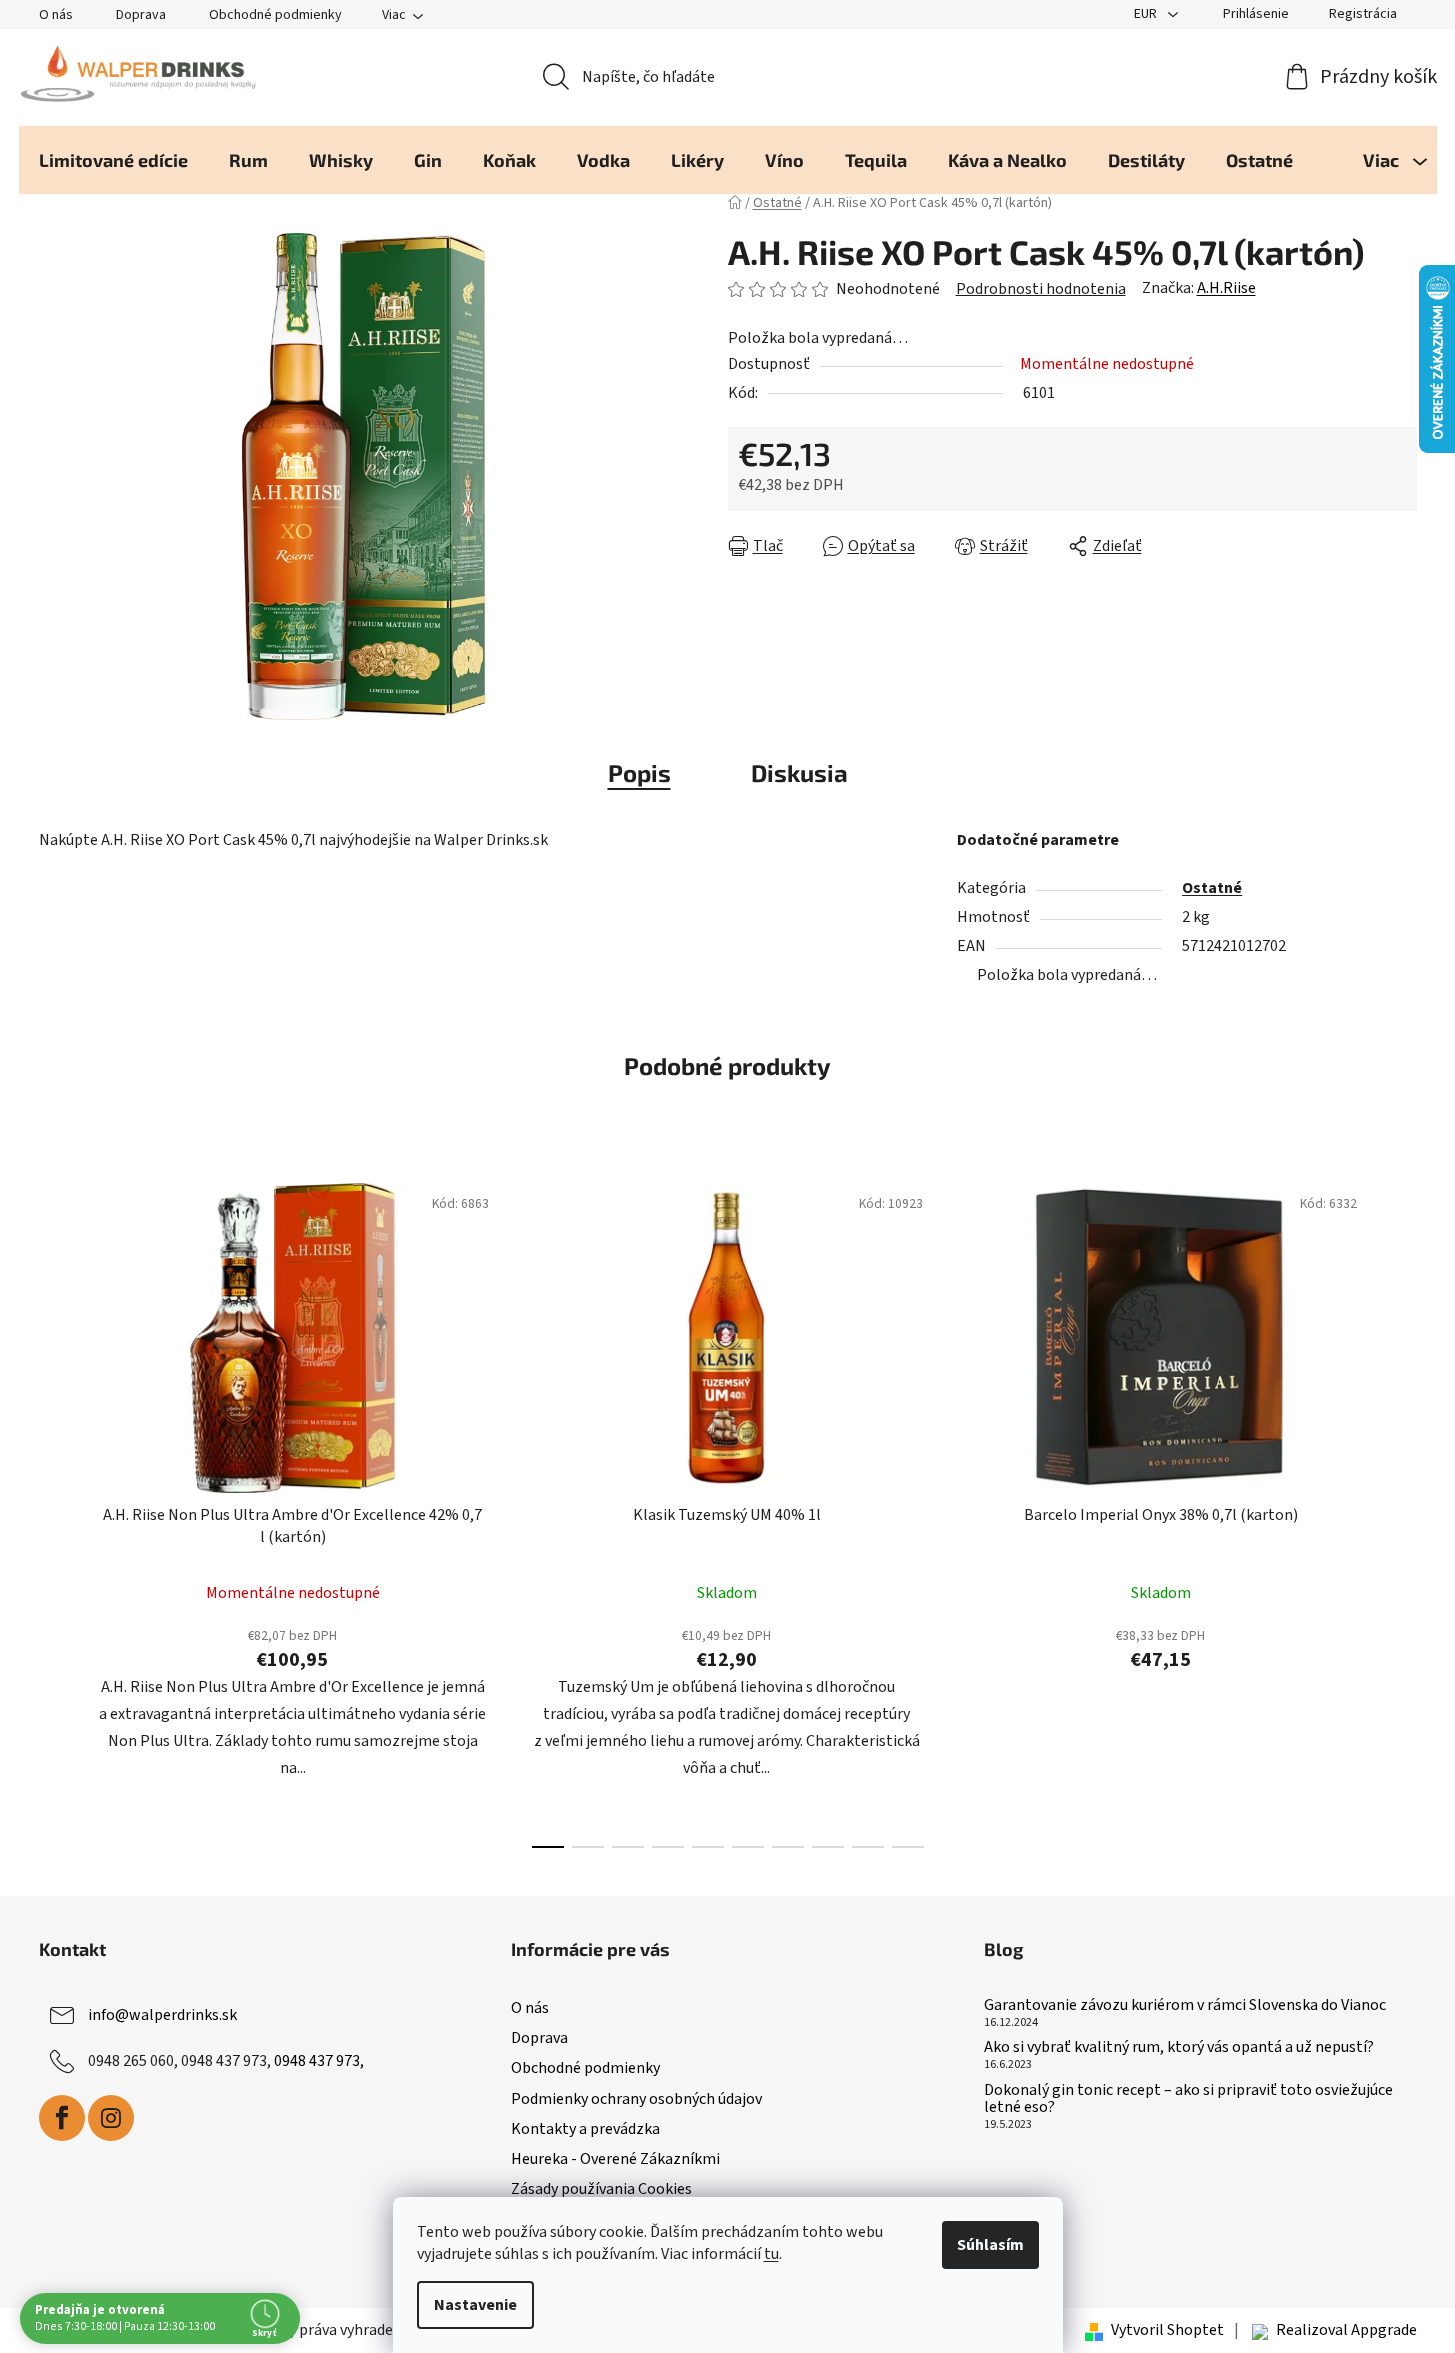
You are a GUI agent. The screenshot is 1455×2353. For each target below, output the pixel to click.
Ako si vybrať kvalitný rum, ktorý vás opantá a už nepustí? (1179, 2048)
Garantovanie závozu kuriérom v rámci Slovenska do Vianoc (1185, 2006)
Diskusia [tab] (799, 772)
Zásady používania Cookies (601, 2189)
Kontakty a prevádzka (585, 2129)
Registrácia (1363, 14)
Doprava (141, 15)
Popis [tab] (639, 772)
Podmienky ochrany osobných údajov (636, 2099)
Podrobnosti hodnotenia (1041, 289)
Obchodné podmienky (275, 15)
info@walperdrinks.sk (162, 2015)
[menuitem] (113, 160)
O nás (56, 15)
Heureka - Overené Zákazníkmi (615, 2159)
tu (771, 2254)
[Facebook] (62, 2118)
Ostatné (1212, 888)
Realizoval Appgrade (1346, 2330)
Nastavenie (475, 2305)
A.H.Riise (1226, 288)
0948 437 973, (319, 2061)
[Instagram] (111, 2118)
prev (55, 1510)
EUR (1147, 14)
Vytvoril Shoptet (1167, 2330)
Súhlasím (990, 2245)
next (1401, 1510)
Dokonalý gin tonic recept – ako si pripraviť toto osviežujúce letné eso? (1188, 2099)
